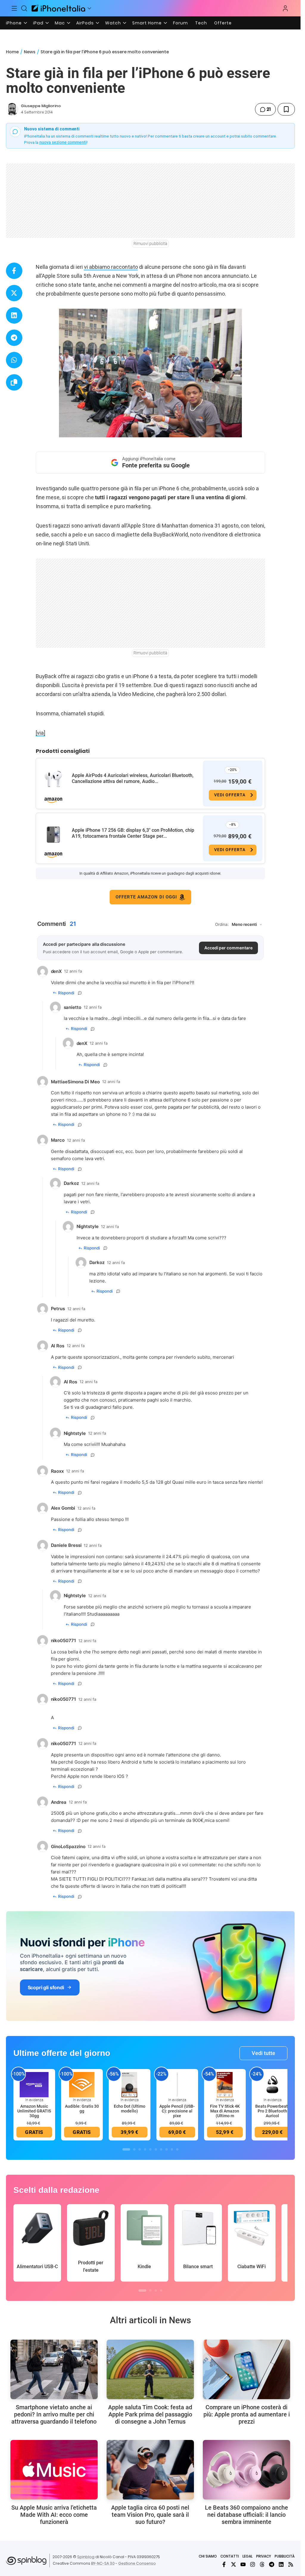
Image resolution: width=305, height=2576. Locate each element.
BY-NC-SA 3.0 (103, 2563)
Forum (180, 23)
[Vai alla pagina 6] (156, 2149)
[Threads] (262, 2564)
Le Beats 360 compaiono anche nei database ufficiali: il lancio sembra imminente (246, 2515)
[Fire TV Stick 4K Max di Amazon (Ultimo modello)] (225, 2084)
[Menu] (14, 8)
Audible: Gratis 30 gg (82, 2109)
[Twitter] (234, 2564)
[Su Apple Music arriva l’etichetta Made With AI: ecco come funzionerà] (54, 2470)
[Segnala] (80, 993)
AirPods (85, 23)
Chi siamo (208, 2556)
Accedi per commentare (228, 948)
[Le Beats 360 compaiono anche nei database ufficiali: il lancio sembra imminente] (246, 2470)
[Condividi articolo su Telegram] (14, 338)
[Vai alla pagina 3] (140, 2149)
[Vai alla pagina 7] (161, 2149)
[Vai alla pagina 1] (126, 2149)
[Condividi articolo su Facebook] (14, 271)
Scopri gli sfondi (46, 1987)
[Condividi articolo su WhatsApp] (14, 360)
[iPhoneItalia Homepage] (58, 8)
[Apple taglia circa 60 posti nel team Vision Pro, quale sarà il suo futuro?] (150, 2470)
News (30, 52)
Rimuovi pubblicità (150, 244)
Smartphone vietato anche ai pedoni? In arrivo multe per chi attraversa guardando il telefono (54, 2414)
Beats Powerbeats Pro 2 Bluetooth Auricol (273, 2111)
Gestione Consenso (137, 2563)
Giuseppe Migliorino (41, 106)
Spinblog (86, 2557)
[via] (41, 733)
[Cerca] (24, 8)
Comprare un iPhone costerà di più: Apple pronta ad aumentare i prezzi (247, 2414)
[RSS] (291, 2564)
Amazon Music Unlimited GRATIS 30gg (34, 2111)
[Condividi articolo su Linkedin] (14, 315)
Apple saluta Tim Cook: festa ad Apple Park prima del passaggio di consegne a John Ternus (150, 2414)
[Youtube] (243, 2564)
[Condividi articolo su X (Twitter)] (14, 293)
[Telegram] (272, 2564)
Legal (248, 2556)
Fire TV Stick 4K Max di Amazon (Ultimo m (225, 2111)
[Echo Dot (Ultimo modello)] (130, 2084)
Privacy (264, 2556)
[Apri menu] (89, 8)
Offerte (223, 23)
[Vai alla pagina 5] (150, 2149)
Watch (113, 23)
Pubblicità (285, 2556)
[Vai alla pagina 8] (166, 2149)
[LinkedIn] (281, 2564)
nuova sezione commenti (63, 142)
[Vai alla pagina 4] (145, 2149)
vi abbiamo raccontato (111, 267)
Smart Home (147, 23)
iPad (38, 23)
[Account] (285, 8)
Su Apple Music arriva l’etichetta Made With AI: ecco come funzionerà (54, 2515)
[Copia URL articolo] (14, 382)
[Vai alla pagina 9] (172, 2149)
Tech (201, 23)
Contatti (230, 2556)
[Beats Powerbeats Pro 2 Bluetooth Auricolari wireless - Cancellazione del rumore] (273, 2084)
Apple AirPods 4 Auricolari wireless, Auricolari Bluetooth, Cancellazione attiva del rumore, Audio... (133, 778)
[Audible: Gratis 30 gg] (82, 2084)
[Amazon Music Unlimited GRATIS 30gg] (34, 2084)
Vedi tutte (263, 2053)
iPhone (14, 23)
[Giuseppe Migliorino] (12, 109)
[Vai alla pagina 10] (177, 2149)
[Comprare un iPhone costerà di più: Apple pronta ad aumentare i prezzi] (246, 2369)
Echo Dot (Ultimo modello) (130, 2109)
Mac (60, 23)
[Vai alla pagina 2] (134, 2149)
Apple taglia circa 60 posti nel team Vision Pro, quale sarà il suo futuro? (150, 2515)
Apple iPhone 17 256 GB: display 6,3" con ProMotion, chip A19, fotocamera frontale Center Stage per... (133, 833)
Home (12, 52)
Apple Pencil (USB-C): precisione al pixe (177, 2111)
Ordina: (222, 924)
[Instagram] (253, 2564)
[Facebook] (224, 2564)
